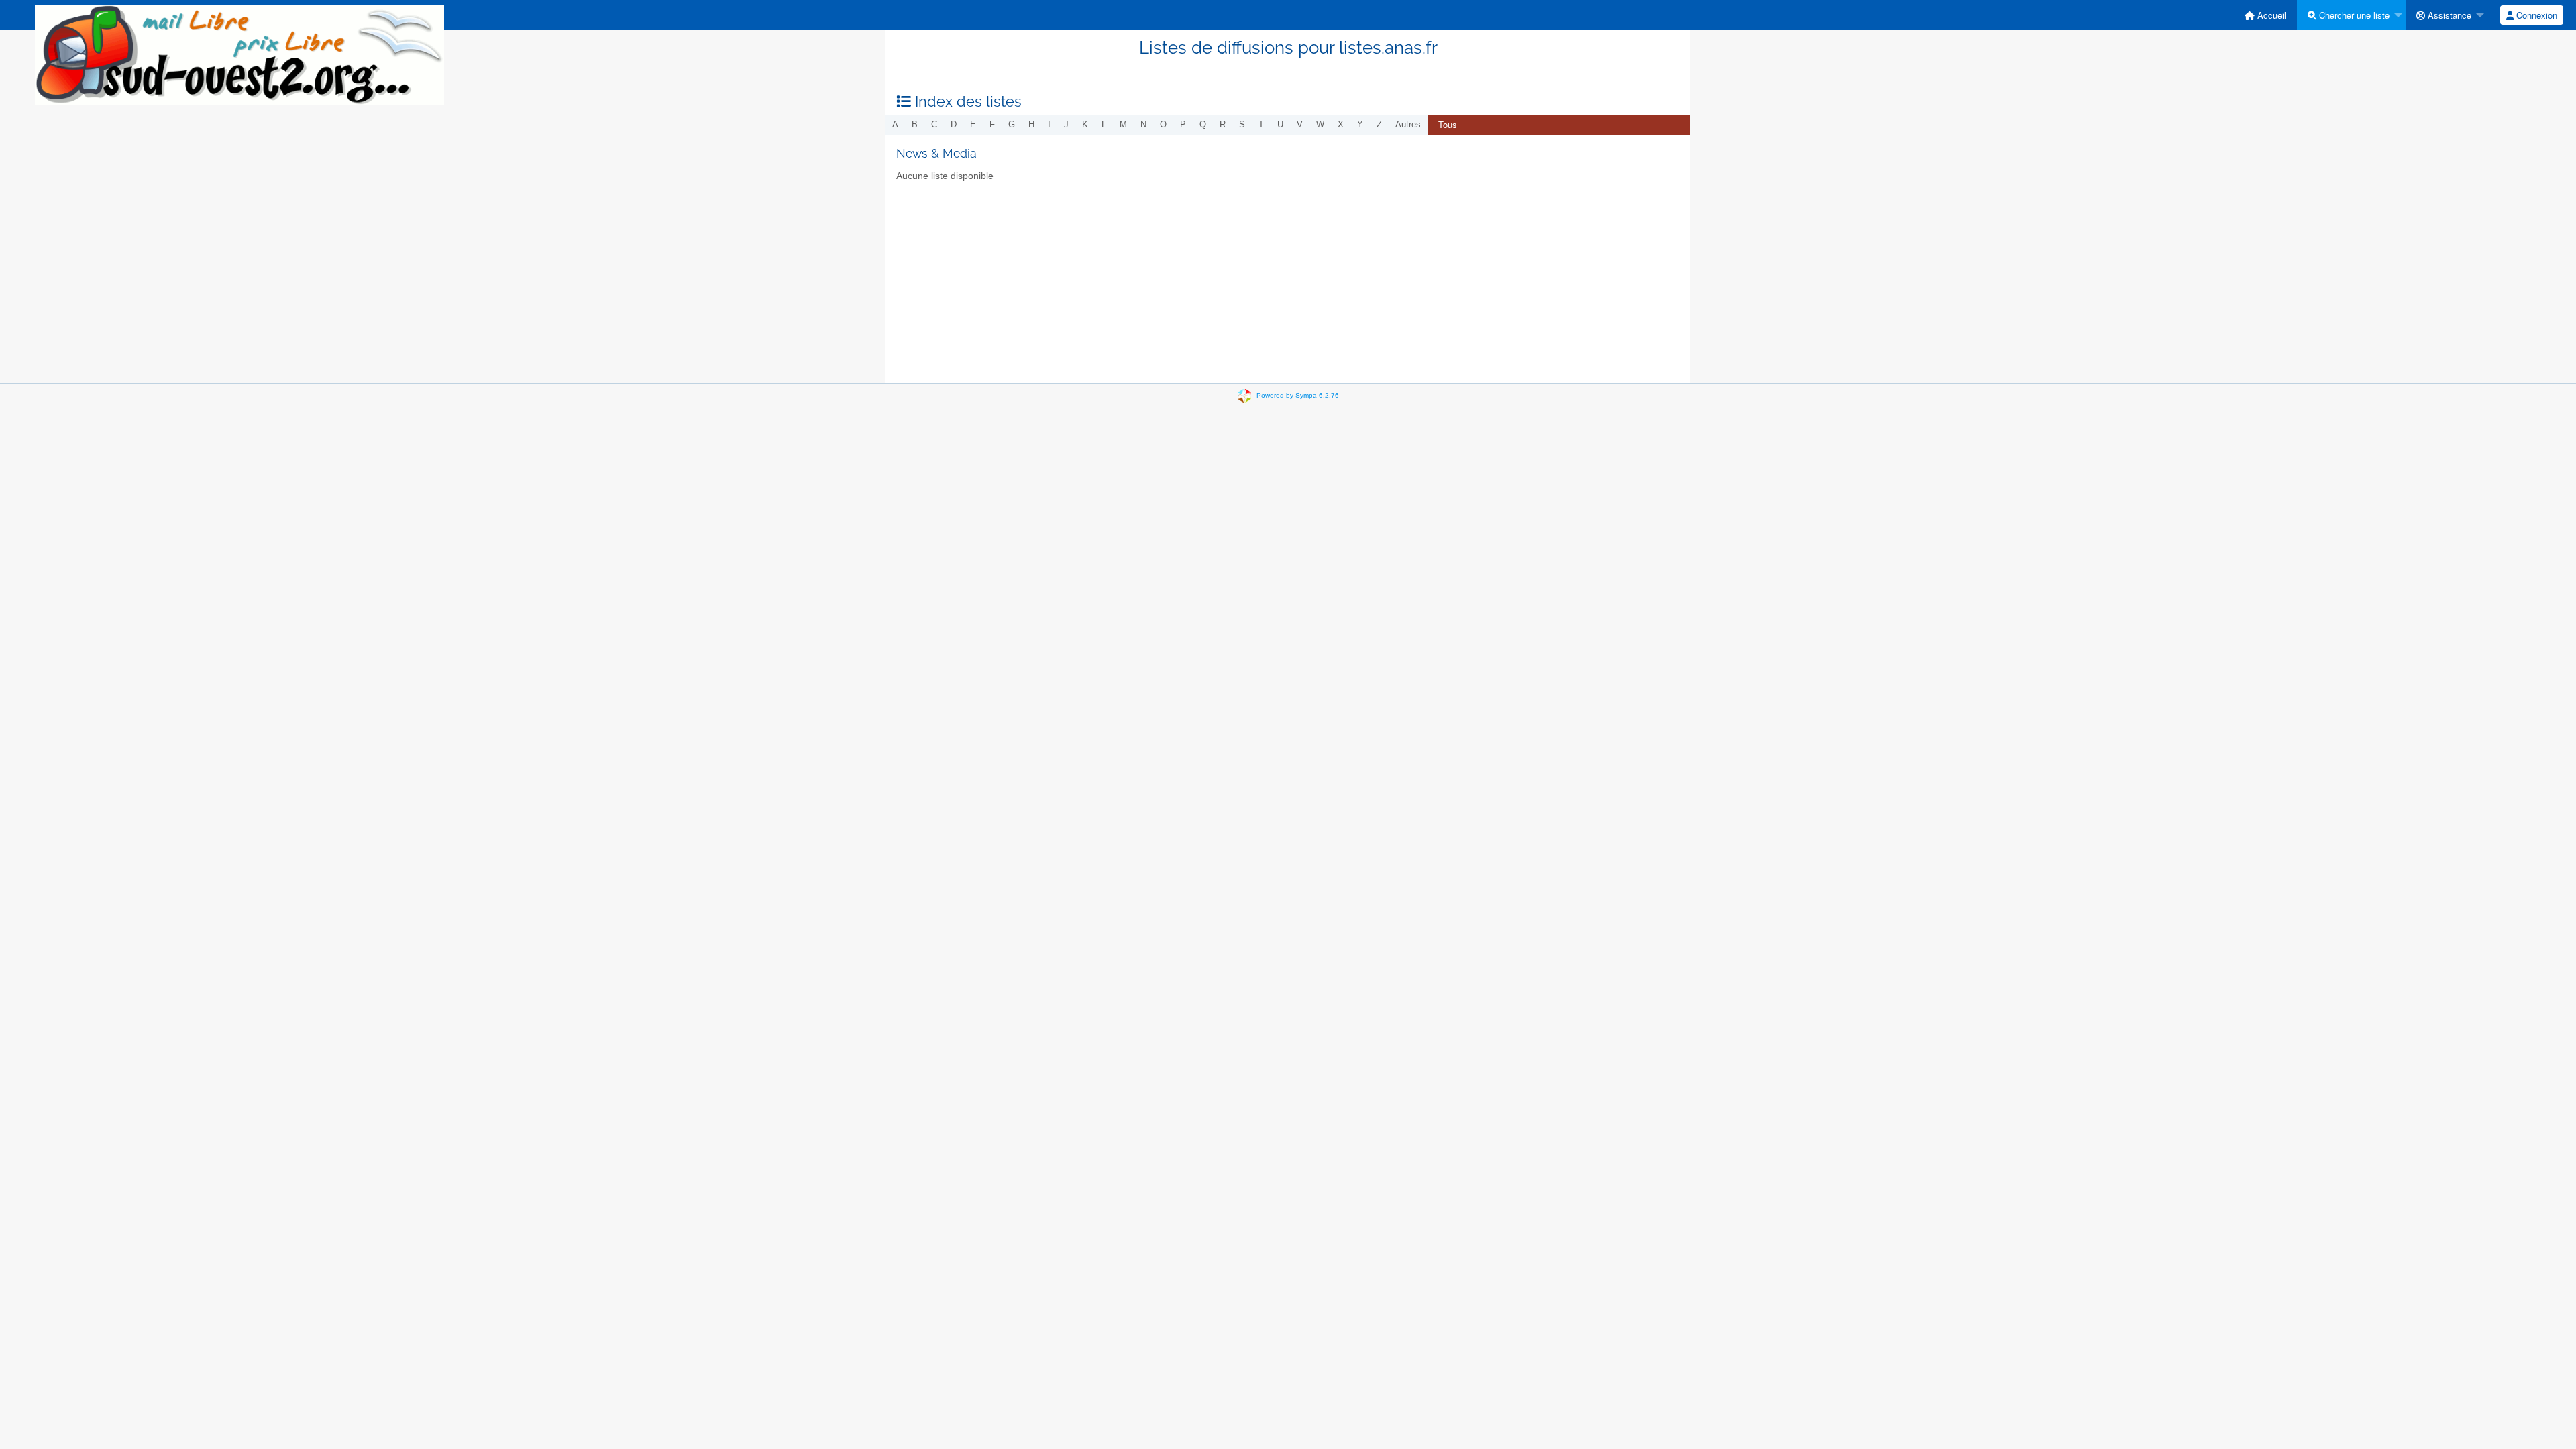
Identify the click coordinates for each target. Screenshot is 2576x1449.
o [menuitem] (1163, 124)
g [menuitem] (1012, 124)
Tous (1448, 124)
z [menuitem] (1379, 124)
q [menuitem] (1203, 124)
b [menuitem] (915, 124)
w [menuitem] (1320, 124)
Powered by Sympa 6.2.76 (1298, 395)
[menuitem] (2265, 15)
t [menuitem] (1261, 124)
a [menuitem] (895, 124)
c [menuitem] (934, 124)
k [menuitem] (1085, 124)
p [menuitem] (1183, 124)
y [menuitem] (1360, 124)
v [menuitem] (1300, 124)
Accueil (2270, 15)
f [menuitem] (992, 124)
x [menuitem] (1341, 124)
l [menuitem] (1104, 124)
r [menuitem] (1223, 124)
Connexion (2535, 15)
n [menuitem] (1143, 124)
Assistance (2448, 15)
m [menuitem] (1123, 124)
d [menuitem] (954, 124)
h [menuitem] (1031, 124)
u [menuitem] (1280, 124)
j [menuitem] (1066, 124)
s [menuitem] (1242, 124)
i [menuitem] (1049, 124)
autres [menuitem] (1408, 124)
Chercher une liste (2353, 15)
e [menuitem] (973, 124)
